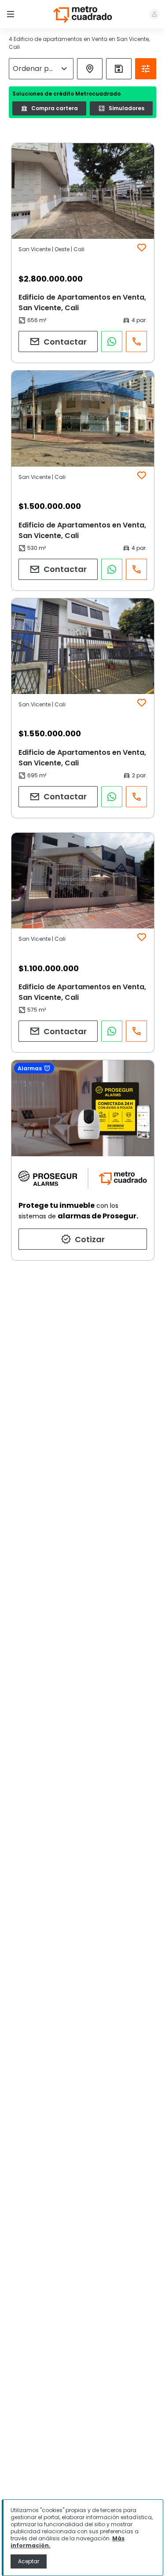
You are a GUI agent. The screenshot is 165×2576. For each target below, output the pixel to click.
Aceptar (29, 2561)
